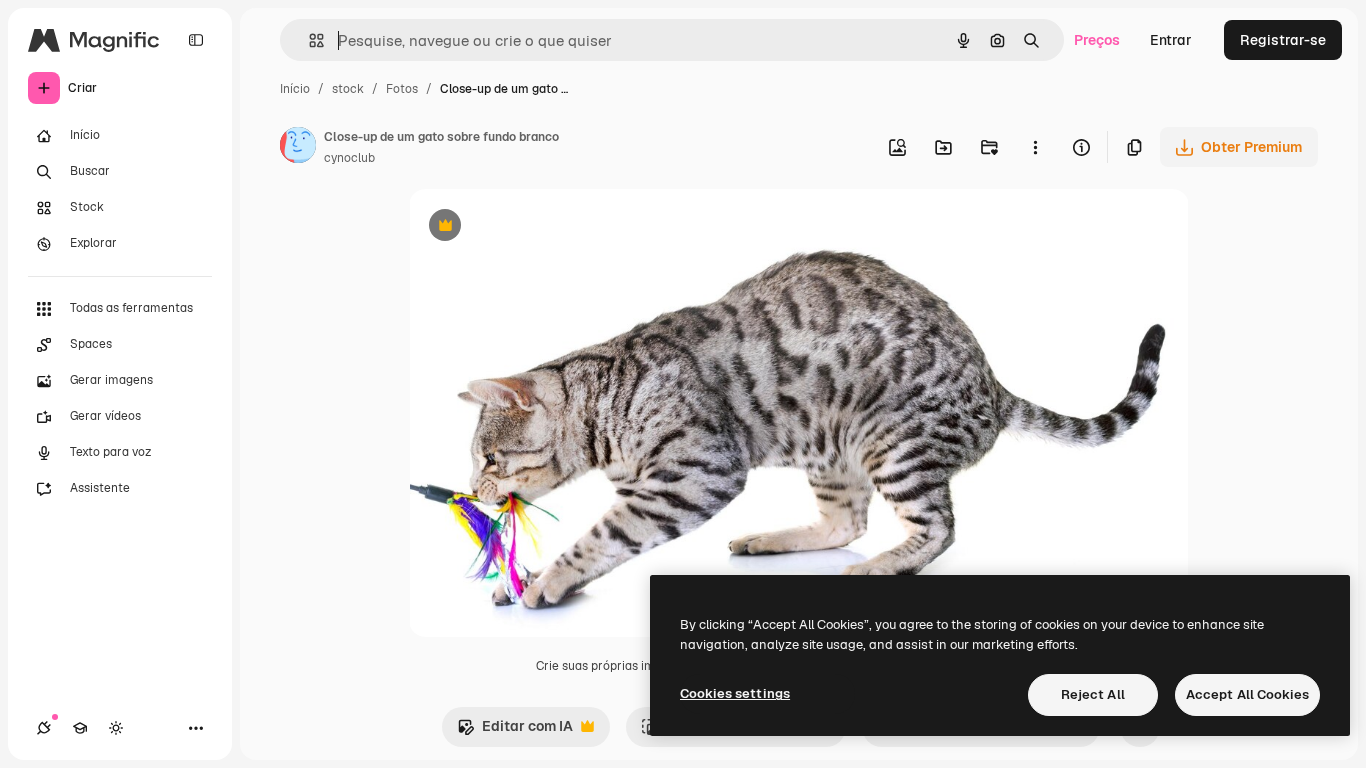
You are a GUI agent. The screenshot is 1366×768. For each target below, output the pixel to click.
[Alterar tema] (116, 728)
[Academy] (80, 728)
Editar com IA (515, 731)
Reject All (1093, 694)
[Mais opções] (1035, 147)
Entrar (1171, 40)
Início (295, 89)
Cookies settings (735, 693)
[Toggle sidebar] (196, 40)
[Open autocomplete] (308, 40)
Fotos (402, 89)
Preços (1097, 40)
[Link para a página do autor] (298, 148)
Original (537, 227)
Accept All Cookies (1247, 694)
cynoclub (349, 158)
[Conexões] (44, 728)
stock (348, 89)
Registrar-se (1283, 40)
